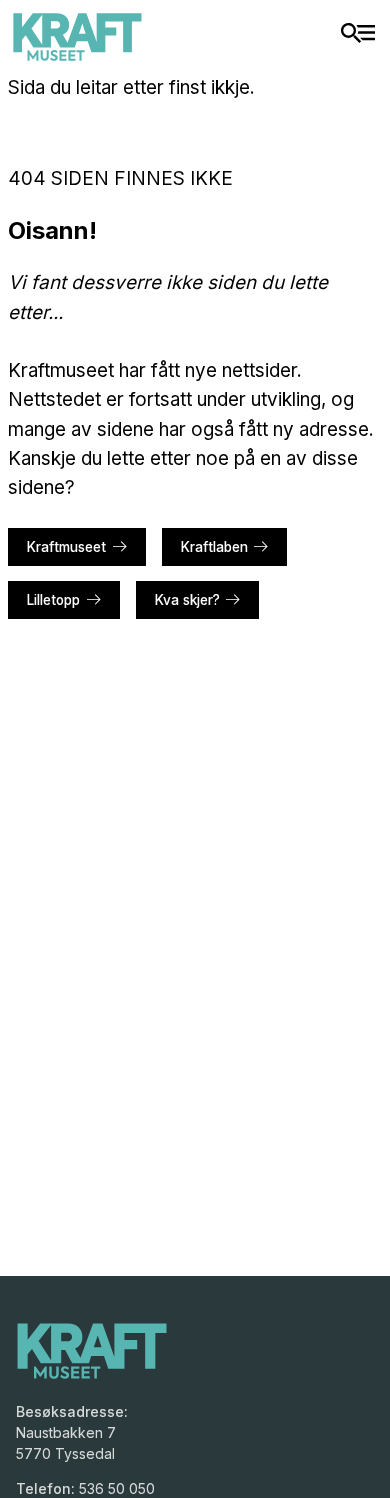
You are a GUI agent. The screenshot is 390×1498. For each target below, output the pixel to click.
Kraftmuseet (66, 547)
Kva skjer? (187, 600)
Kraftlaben (214, 547)
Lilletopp (53, 600)
